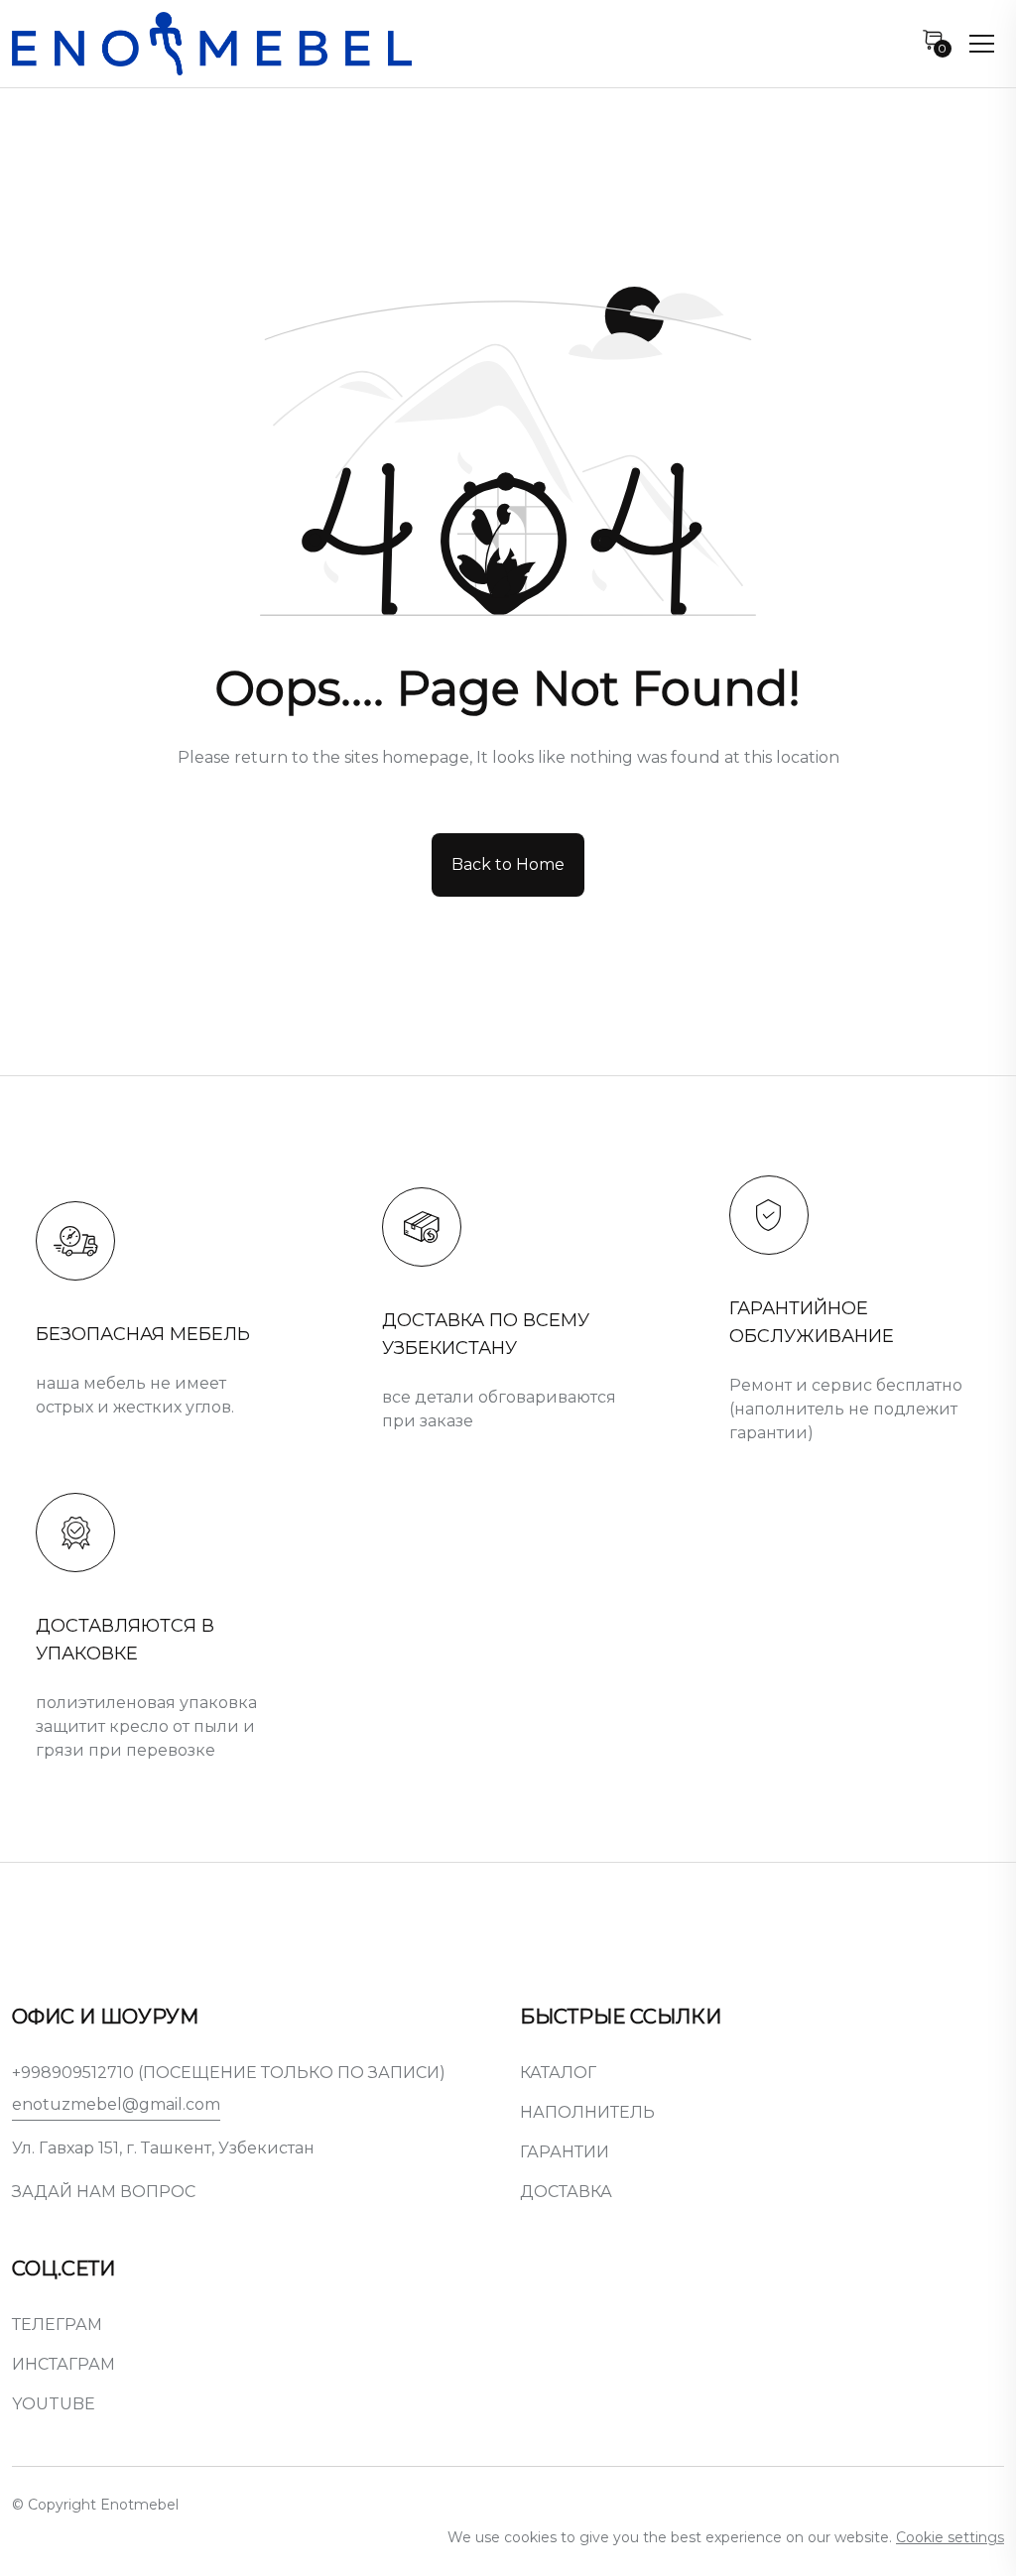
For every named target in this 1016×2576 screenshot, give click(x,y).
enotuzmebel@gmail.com (116, 2104)
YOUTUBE (54, 2404)
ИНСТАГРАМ (63, 2364)
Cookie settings (950, 2537)
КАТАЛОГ (558, 2073)
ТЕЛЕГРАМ (57, 2325)
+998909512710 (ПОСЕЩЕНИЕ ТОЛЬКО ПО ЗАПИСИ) (229, 2073)
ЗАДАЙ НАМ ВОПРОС (104, 2192)
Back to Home (508, 864)
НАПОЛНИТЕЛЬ (587, 2112)
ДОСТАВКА (566, 2192)
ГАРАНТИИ (565, 2152)
